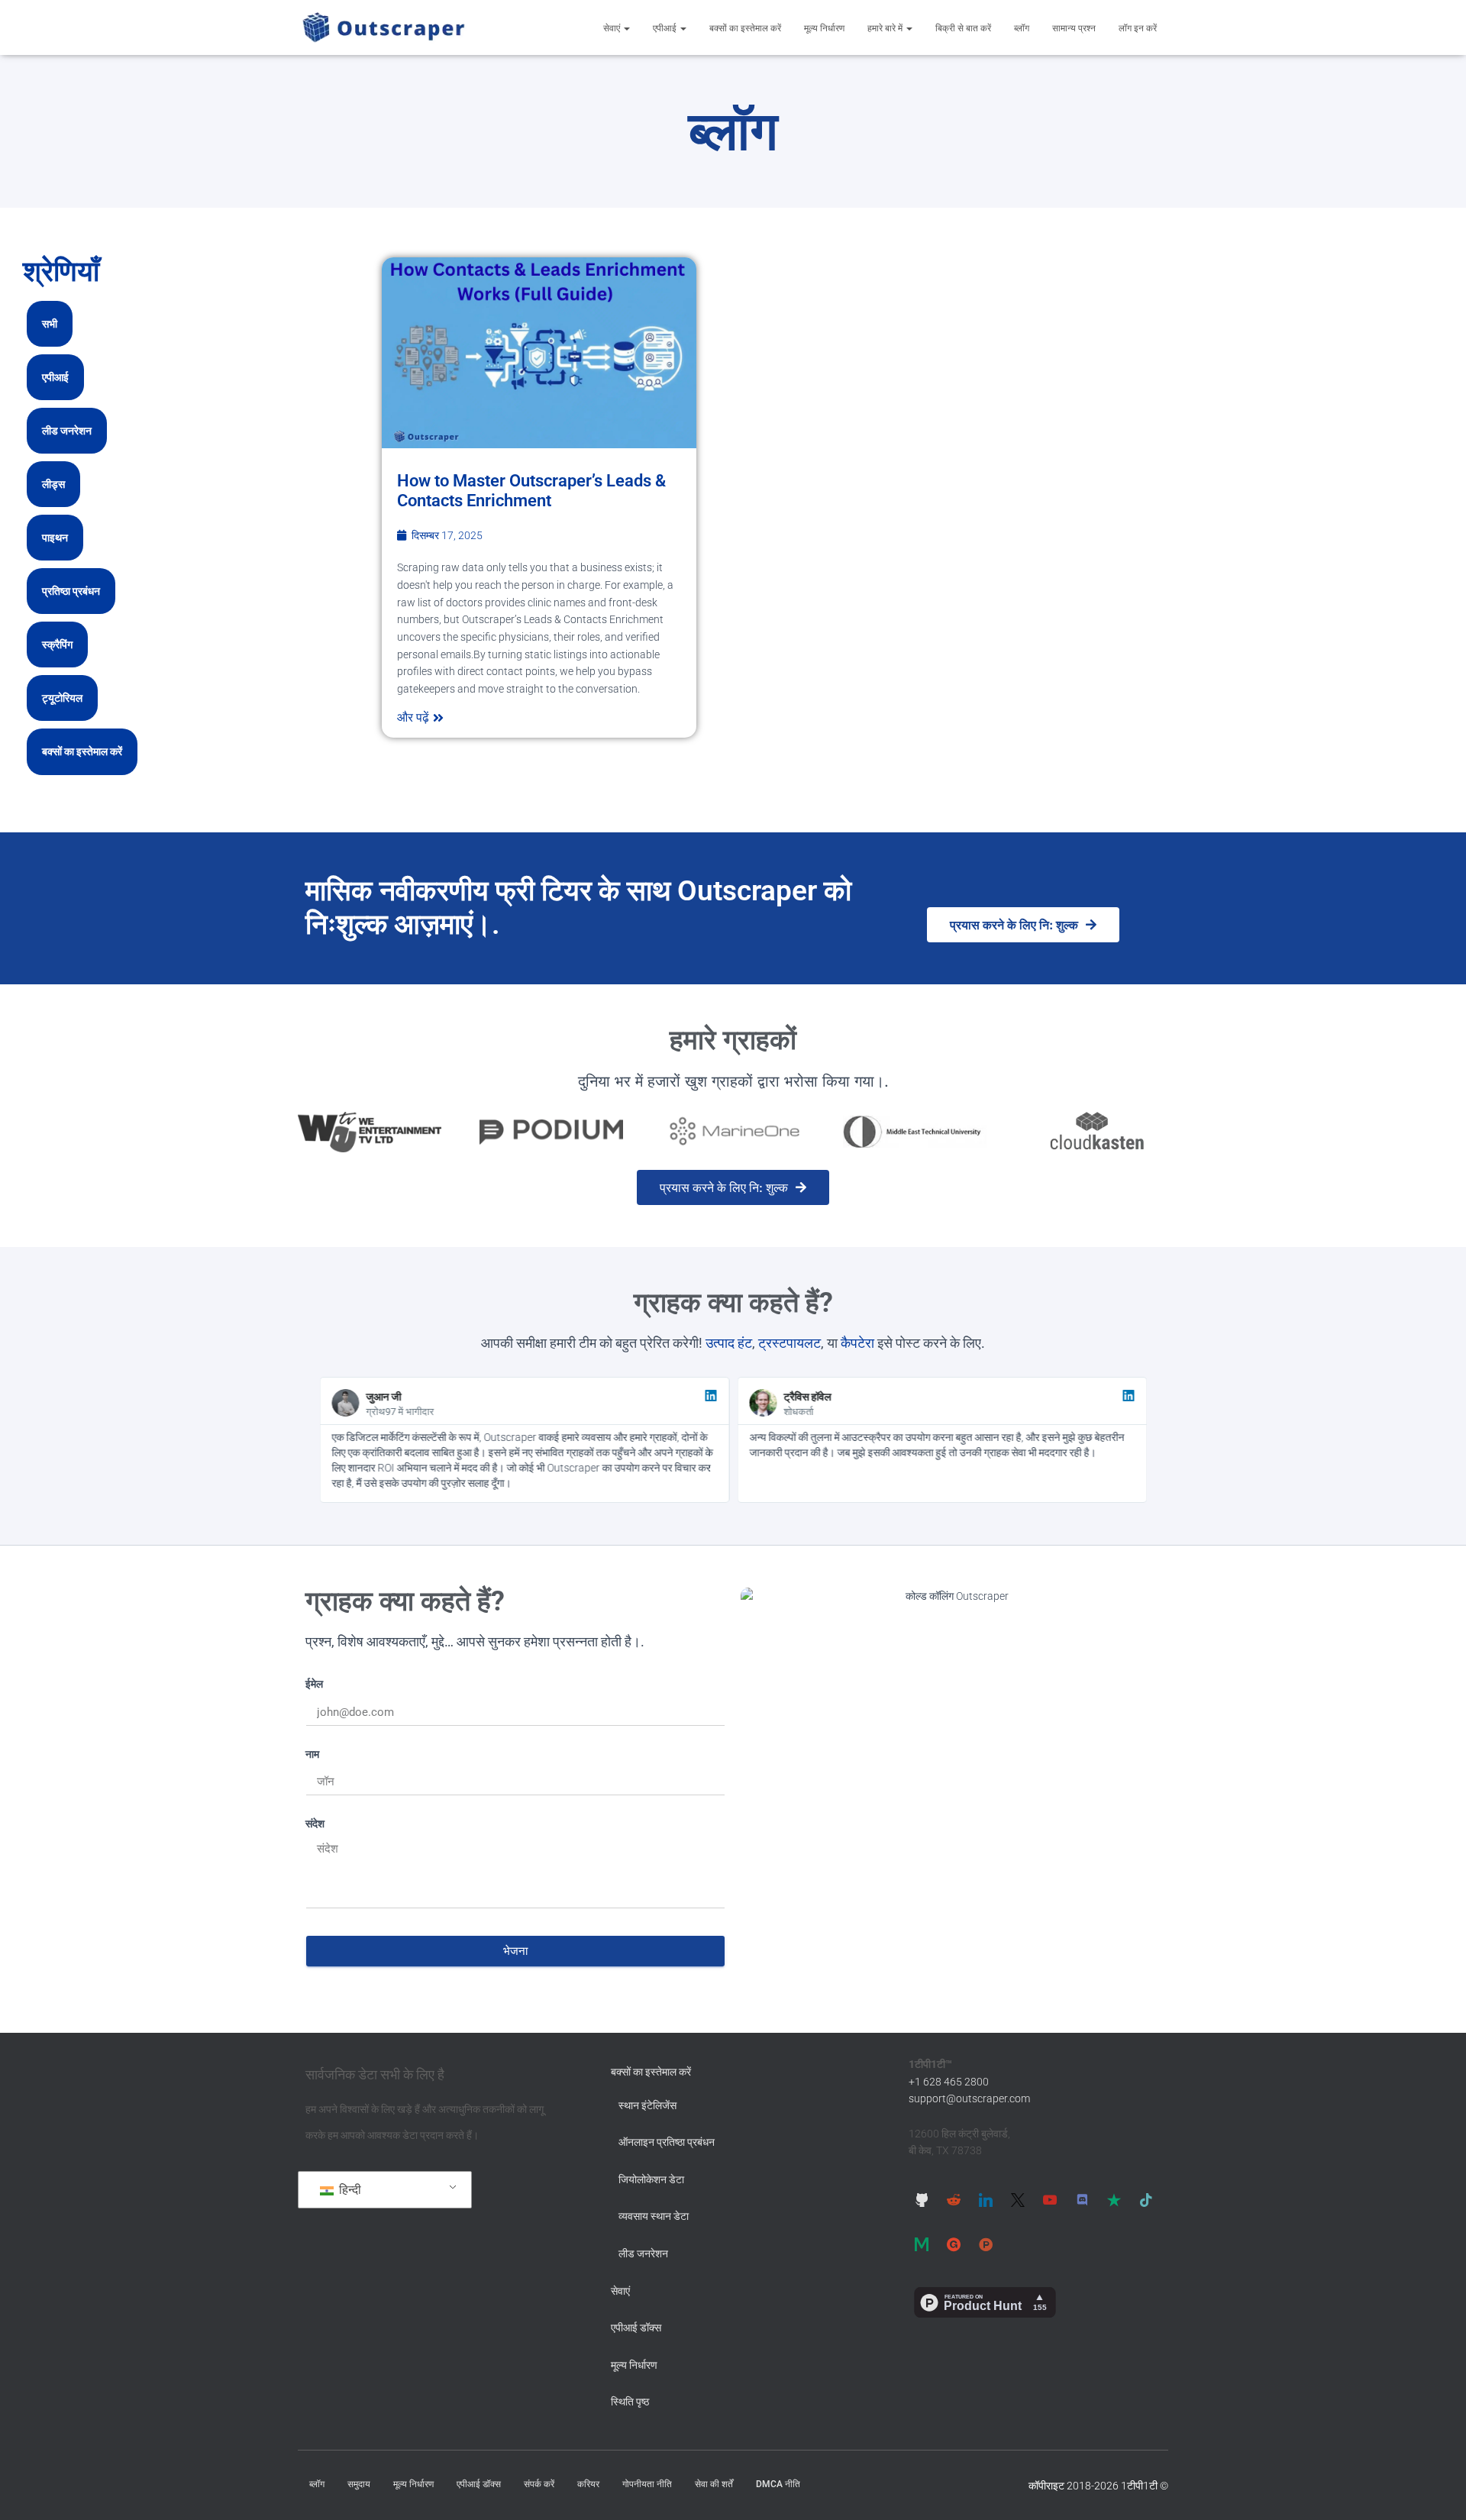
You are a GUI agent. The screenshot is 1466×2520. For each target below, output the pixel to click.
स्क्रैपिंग (57, 645)
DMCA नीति (778, 2484)
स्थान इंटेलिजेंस (647, 2105)
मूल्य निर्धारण (824, 28)
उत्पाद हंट (729, 1343)
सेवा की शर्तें (714, 2484)
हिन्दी (349, 2190)
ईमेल (314, 1683)
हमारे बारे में (886, 28)
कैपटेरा (857, 1343)
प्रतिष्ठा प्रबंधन (71, 591)
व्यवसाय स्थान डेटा (654, 2216)
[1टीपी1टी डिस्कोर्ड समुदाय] (1082, 2200)
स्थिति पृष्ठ (630, 2402)
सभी (50, 324)
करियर (588, 2484)
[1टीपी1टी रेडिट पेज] (954, 2200)
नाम (312, 1754)
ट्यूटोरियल (62, 698)
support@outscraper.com (969, 2098)
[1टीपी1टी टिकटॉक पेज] (1146, 2200)
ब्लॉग (1022, 28)
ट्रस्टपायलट (790, 1343)
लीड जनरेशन (67, 431)
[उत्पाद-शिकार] (986, 2244)
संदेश (315, 1823)
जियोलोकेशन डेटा (651, 2179)
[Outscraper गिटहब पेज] (922, 2200)
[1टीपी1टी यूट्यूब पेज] (1050, 2200)
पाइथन (55, 538)
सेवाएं (613, 28)
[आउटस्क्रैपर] (384, 27)
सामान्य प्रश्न (1074, 28)
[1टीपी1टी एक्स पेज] (1018, 2200)
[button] (626, 28)
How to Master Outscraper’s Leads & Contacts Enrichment (531, 491)
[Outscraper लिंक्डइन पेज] (986, 2200)
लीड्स (53, 484)
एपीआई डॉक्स (636, 2328)
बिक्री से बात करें (963, 28)
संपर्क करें (539, 2484)
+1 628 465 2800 (949, 2082)
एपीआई (666, 28)
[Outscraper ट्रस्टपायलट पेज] (1114, 2200)
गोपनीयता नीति (647, 2484)
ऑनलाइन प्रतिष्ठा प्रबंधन (667, 2142)
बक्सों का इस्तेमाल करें (745, 28)
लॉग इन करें (1138, 28)
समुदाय (359, 2484)
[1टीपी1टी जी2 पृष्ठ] (954, 2244)
